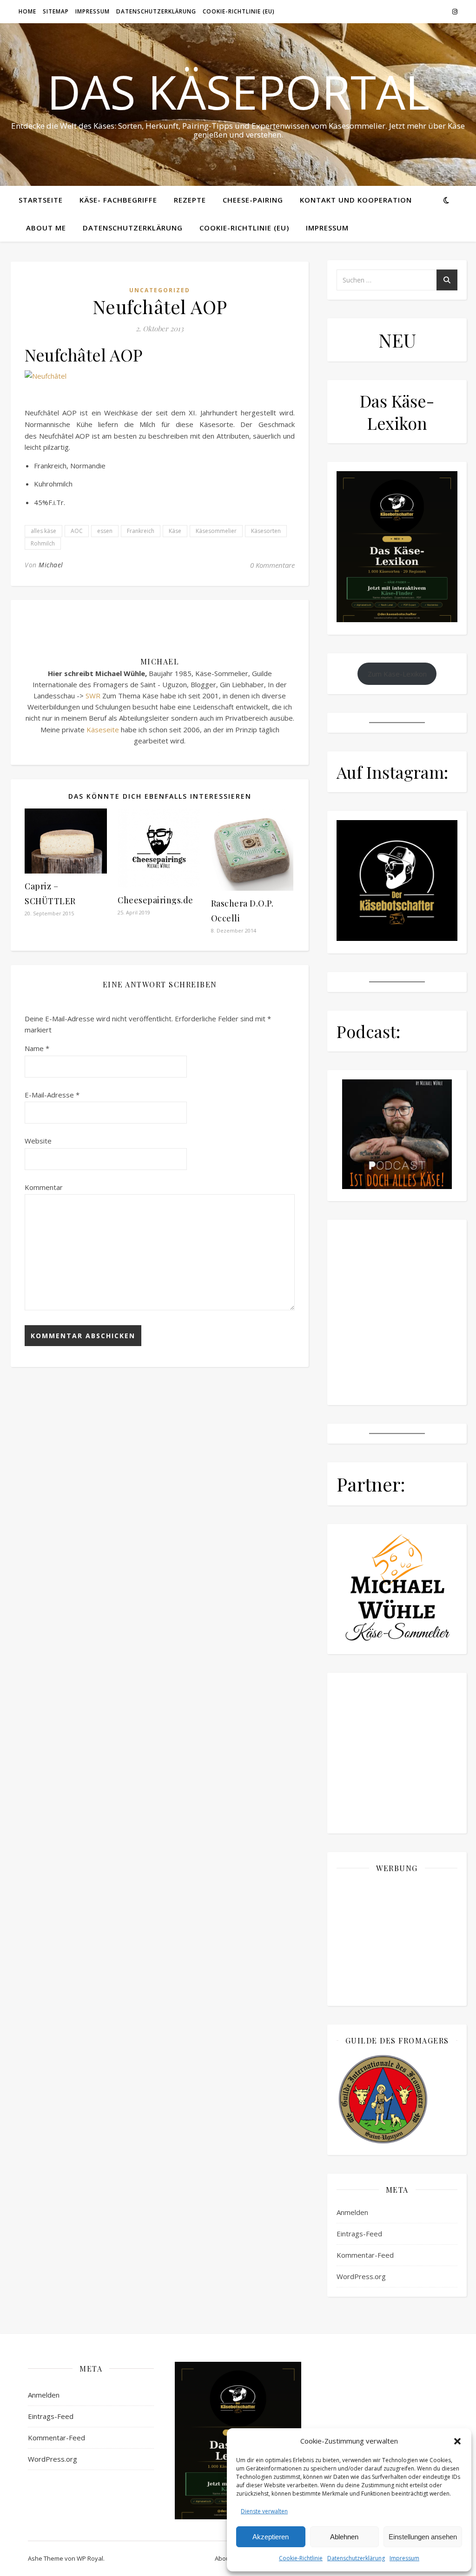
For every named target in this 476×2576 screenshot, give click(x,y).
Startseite (41, 200)
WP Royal (90, 2558)
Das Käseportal (238, 92)
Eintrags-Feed (359, 2234)
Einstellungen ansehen (423, 2537)
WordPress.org (361, 2276)
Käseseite (103, 729)
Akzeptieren (271, 2537)
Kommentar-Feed (365, 2255)
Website (38, 1141)
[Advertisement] (397, 1939)
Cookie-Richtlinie (301, 2558)
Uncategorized (160, 290)
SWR (93, 696)
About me (46, 228)
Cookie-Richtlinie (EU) (239, 11)
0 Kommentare (272, 565)
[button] (457, 2441)
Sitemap (56, 11)
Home (27, 11)
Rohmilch (43, 543)
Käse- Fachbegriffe (118, 200)
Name (37, 1048)
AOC (77, 531)
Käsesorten (266, 531)
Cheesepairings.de (155, 900)
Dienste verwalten (264, 2511)
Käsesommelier (216, 531)
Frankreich (141, 531)
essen (105, 531)
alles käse (43, 531)
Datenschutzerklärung (356, 2558)
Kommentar (44, 1187)
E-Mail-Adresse (52, 1095)
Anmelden (352, 2212)
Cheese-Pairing (253, 200)
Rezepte (190, 200)
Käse (175, 531)
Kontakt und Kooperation (356, 200)
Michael (51, 565)
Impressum (404, 2558)
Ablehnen (344, 2537)
